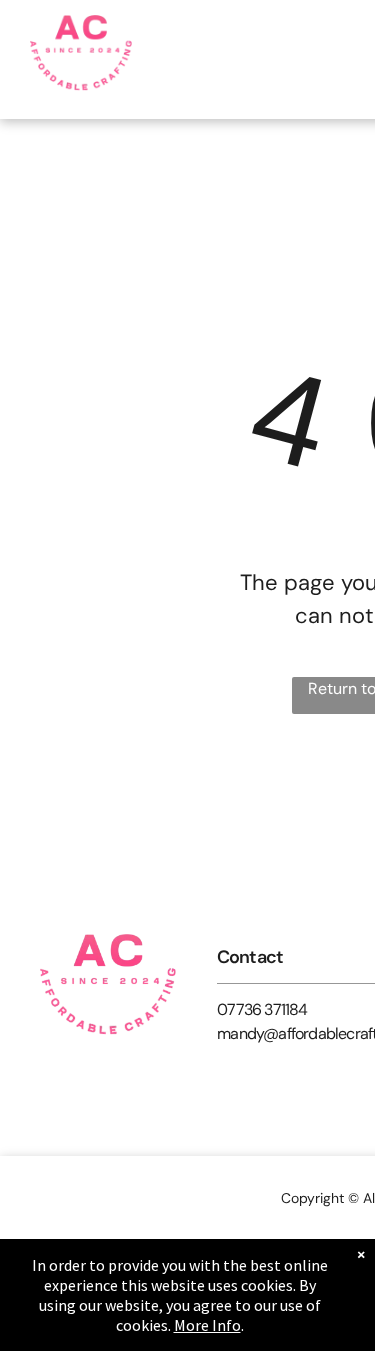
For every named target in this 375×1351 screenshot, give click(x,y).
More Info (207, 1325)
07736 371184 (262, 1009)
